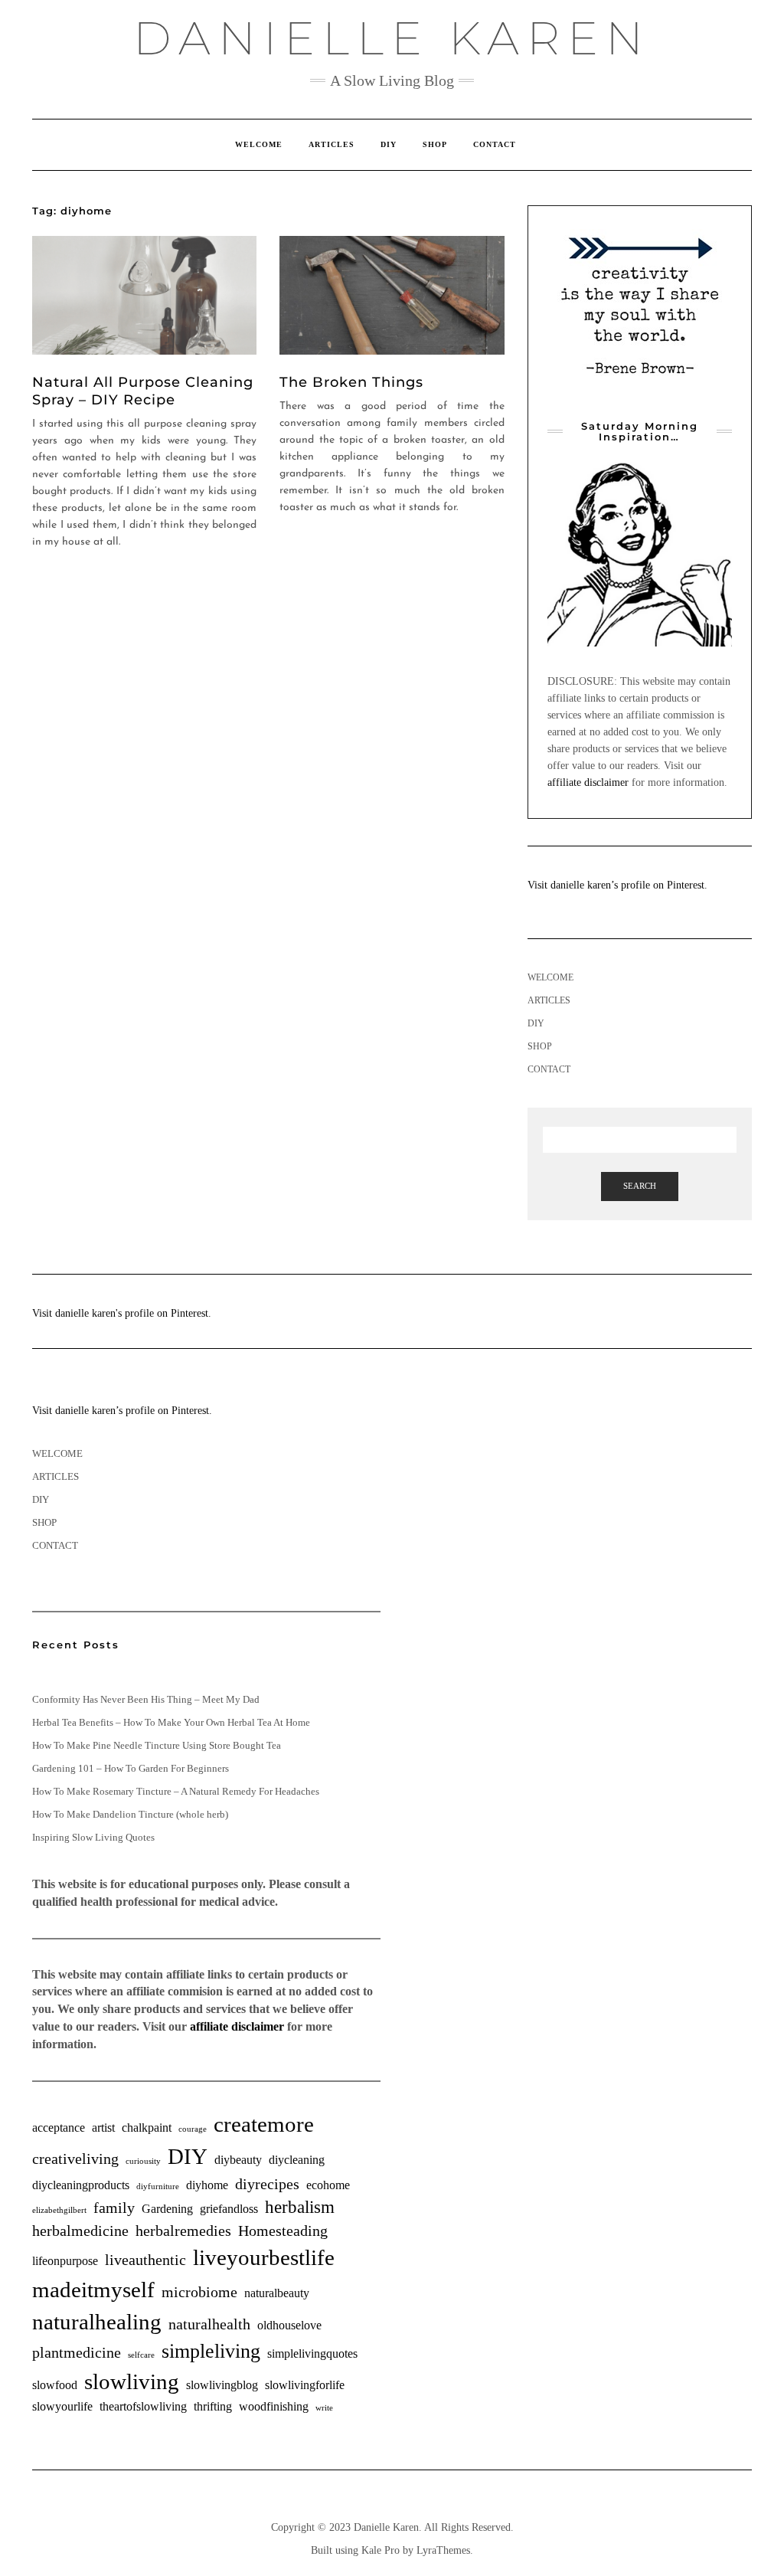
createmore (264, 2124)
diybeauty (238, 2160)
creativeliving (75, 2159)
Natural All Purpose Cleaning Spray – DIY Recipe (143, 391)
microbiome (199, 2292)
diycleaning (297, 2160)
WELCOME (259, 144)
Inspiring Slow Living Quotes (93, 1837)
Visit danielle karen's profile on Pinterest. (122, 1313)
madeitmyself (93, 2290)
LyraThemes (443, 2550)
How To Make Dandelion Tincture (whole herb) (130, 1814)
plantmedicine (77, 2352)
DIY (389, 144)
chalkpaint (147, 2128)
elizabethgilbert (59, 2210)
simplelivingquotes (312, 2354)
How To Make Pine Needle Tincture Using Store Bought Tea (157, 1745)
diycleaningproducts (81, 2185)
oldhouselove (289, 2326)
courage (193, 2129)
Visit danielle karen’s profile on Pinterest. (617, 885)
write (324, 2408)
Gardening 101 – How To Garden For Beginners (131, 1768)
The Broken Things (351, 382)
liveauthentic (145, 2260)
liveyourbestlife (264, 2257)
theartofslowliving (143, 2407)
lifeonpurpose (65, 2261)
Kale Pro (381, 2550)
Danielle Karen (392, 38)
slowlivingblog (222, 2385)
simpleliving (211, 2351)
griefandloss (229, 2209)
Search (640, 1186)
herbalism (300, 2207)
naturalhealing (97, 2322)
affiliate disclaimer (588, 782)
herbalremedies (183, 2231)
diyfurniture (158, 2186)
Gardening (167, 2209)
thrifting (213, 2407)
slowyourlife (62, 2407)
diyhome (207, 2185)
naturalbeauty (277, 2293)
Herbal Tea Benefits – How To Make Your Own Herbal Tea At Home (171, 1722)
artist (103, 2128)
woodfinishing (274, 2407)
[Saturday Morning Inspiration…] (640, 554)
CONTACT (495, 144)
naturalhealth (209, 2324)
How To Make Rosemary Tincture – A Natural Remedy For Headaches (176, 1791)
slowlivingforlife (305, 2385)
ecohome (328, 2185)
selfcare (141, 2355)
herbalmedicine (80, 2231)
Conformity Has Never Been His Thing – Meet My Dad (146, 1699)
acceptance (59, 2128)
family (114, 2208)
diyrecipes (267, 2184)
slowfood (55, 2385)
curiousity (143, 2161)
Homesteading (283, 2231)
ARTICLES (332, 144)
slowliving (132, 2381)
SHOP (435, 144)
